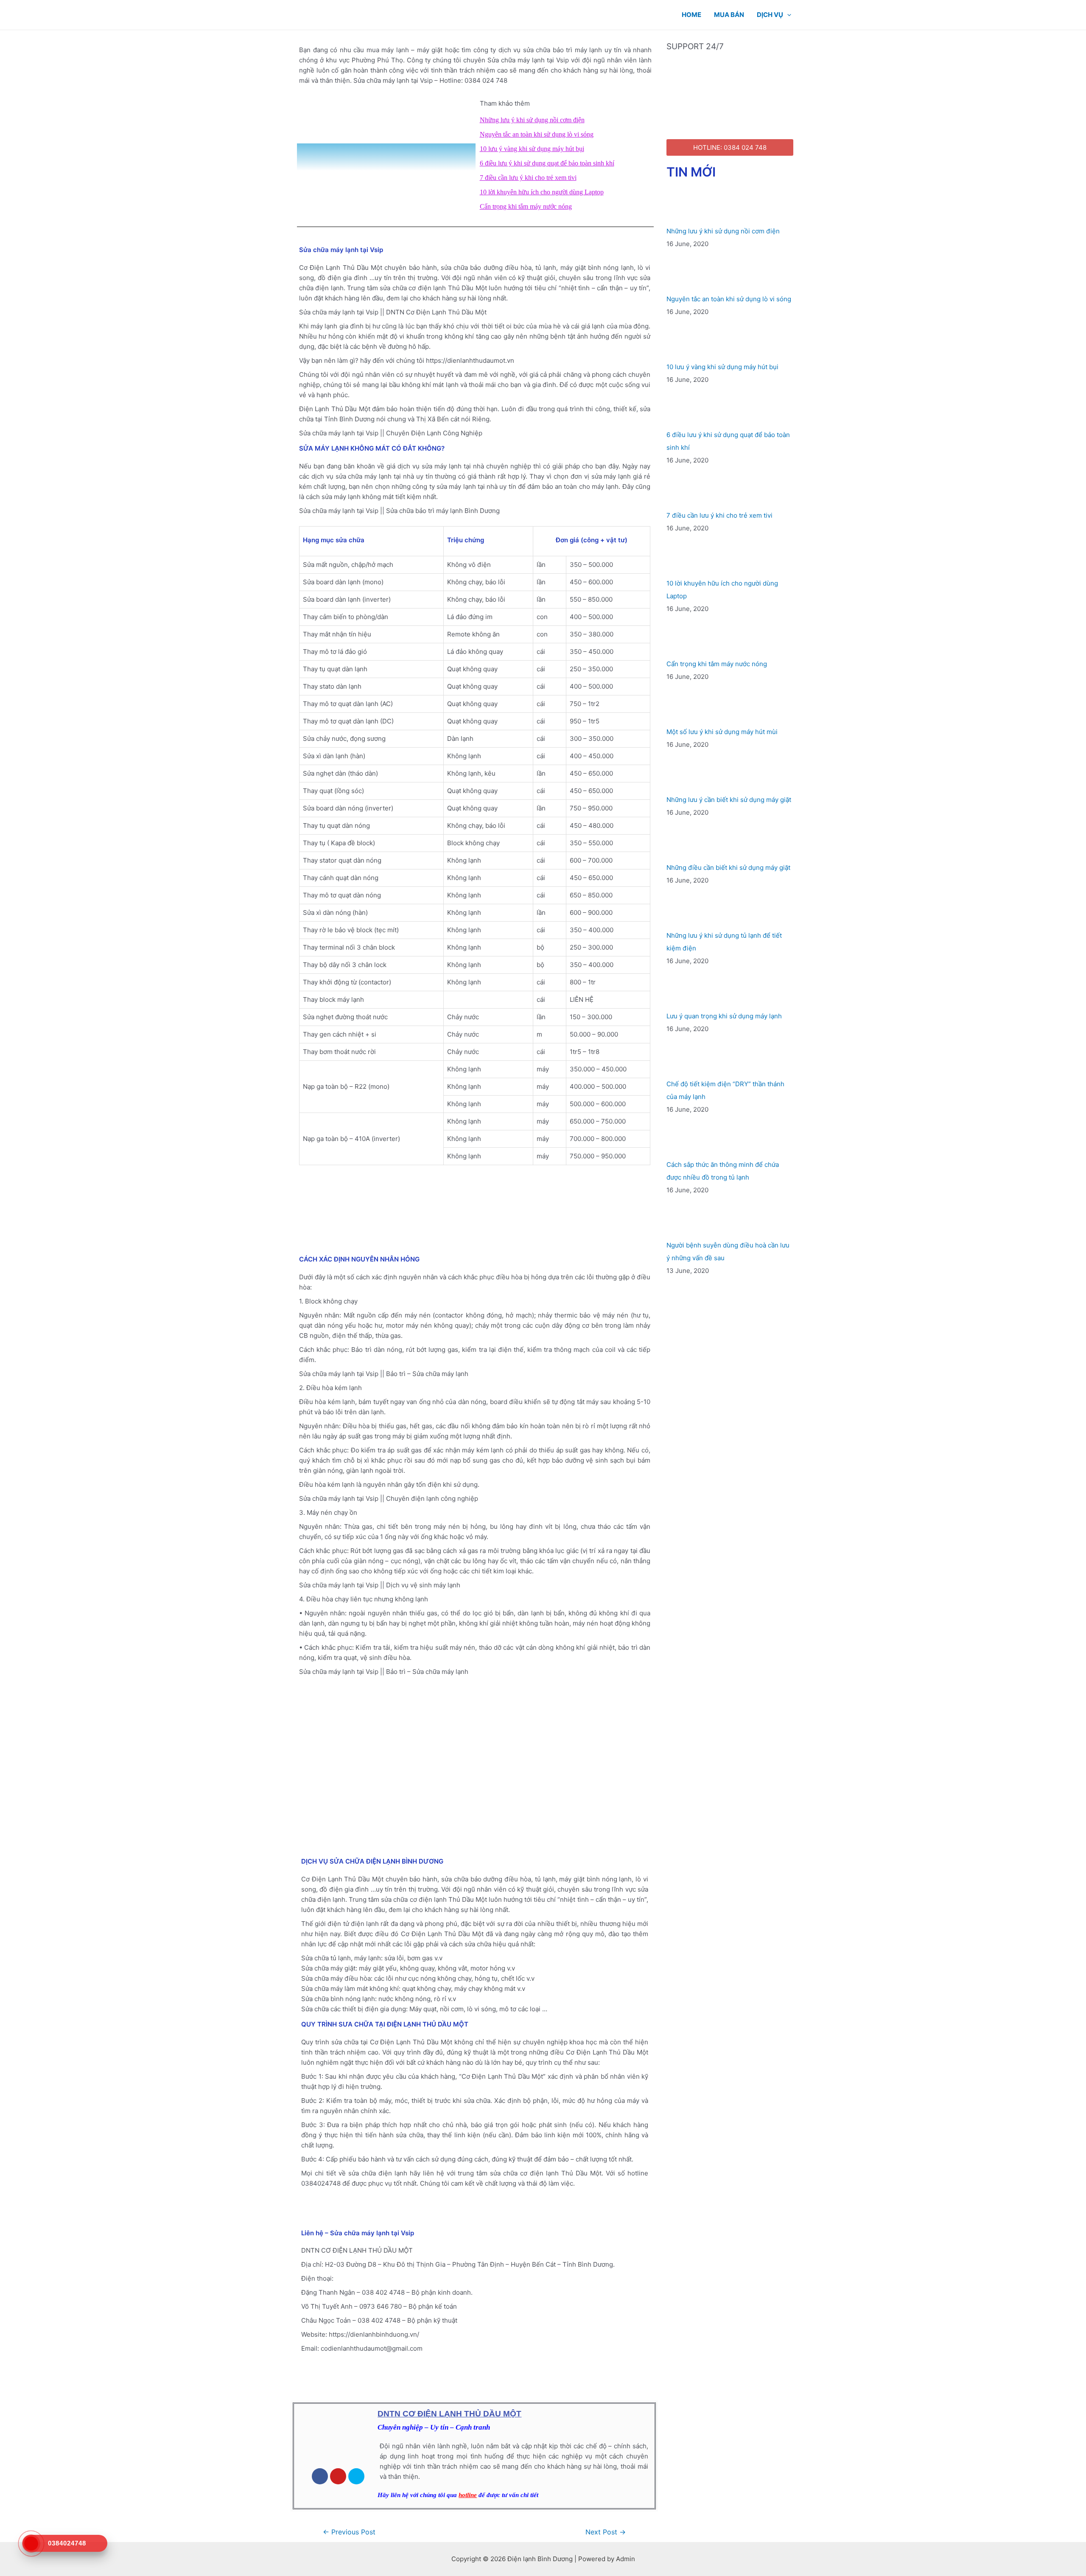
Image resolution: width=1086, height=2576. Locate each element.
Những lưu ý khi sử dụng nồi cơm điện (532, 120)
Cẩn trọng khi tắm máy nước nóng (526, 206)
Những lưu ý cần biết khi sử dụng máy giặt (729, 800)
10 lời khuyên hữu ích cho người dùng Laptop (542, 192)
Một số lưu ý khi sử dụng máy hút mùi (722, 732)
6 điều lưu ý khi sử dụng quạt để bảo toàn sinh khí (547, 163)
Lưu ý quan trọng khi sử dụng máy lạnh (724, 1016)
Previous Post (349, 2532)
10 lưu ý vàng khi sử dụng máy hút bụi (532, 149)
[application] (787, 15)
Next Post (606, 2532)
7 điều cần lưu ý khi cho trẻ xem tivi (528, 178)
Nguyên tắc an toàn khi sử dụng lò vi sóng (537, 134)
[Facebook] (320, 2476)
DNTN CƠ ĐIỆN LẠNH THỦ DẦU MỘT (449, 2414)
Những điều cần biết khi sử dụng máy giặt (728, 868)
